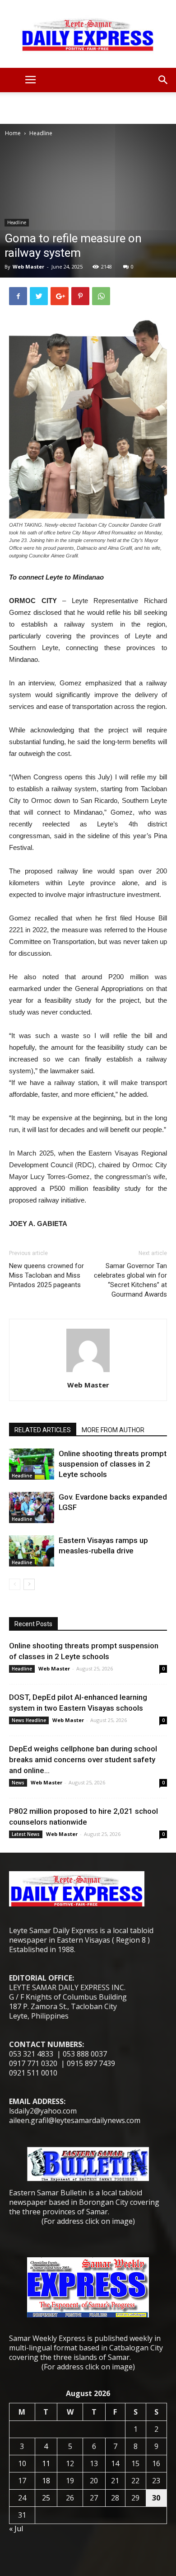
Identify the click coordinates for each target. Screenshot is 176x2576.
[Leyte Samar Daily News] (88, 34)
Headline (41, 133)
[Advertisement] (88, 108)
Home (13, 133)
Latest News (26, 1834)
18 (46, 2481)
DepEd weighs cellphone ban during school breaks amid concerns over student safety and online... (83, 1760)
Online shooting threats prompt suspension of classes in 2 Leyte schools (113, 1464)
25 (46, 2498)
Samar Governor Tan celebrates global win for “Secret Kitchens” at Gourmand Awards (130, 1280)
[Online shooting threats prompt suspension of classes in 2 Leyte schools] (32, 1464)
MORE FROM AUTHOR (113, 1430)
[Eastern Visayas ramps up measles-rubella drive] (32, 1551)
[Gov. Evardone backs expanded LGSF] (32, 1507)
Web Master (28, 267)
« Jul (16, 2529)
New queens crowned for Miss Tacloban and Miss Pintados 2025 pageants (46, 1275)
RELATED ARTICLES (43, 1430)
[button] (163, 80)
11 (46, 2463)
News (18, 1783)
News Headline (29, 1720)
